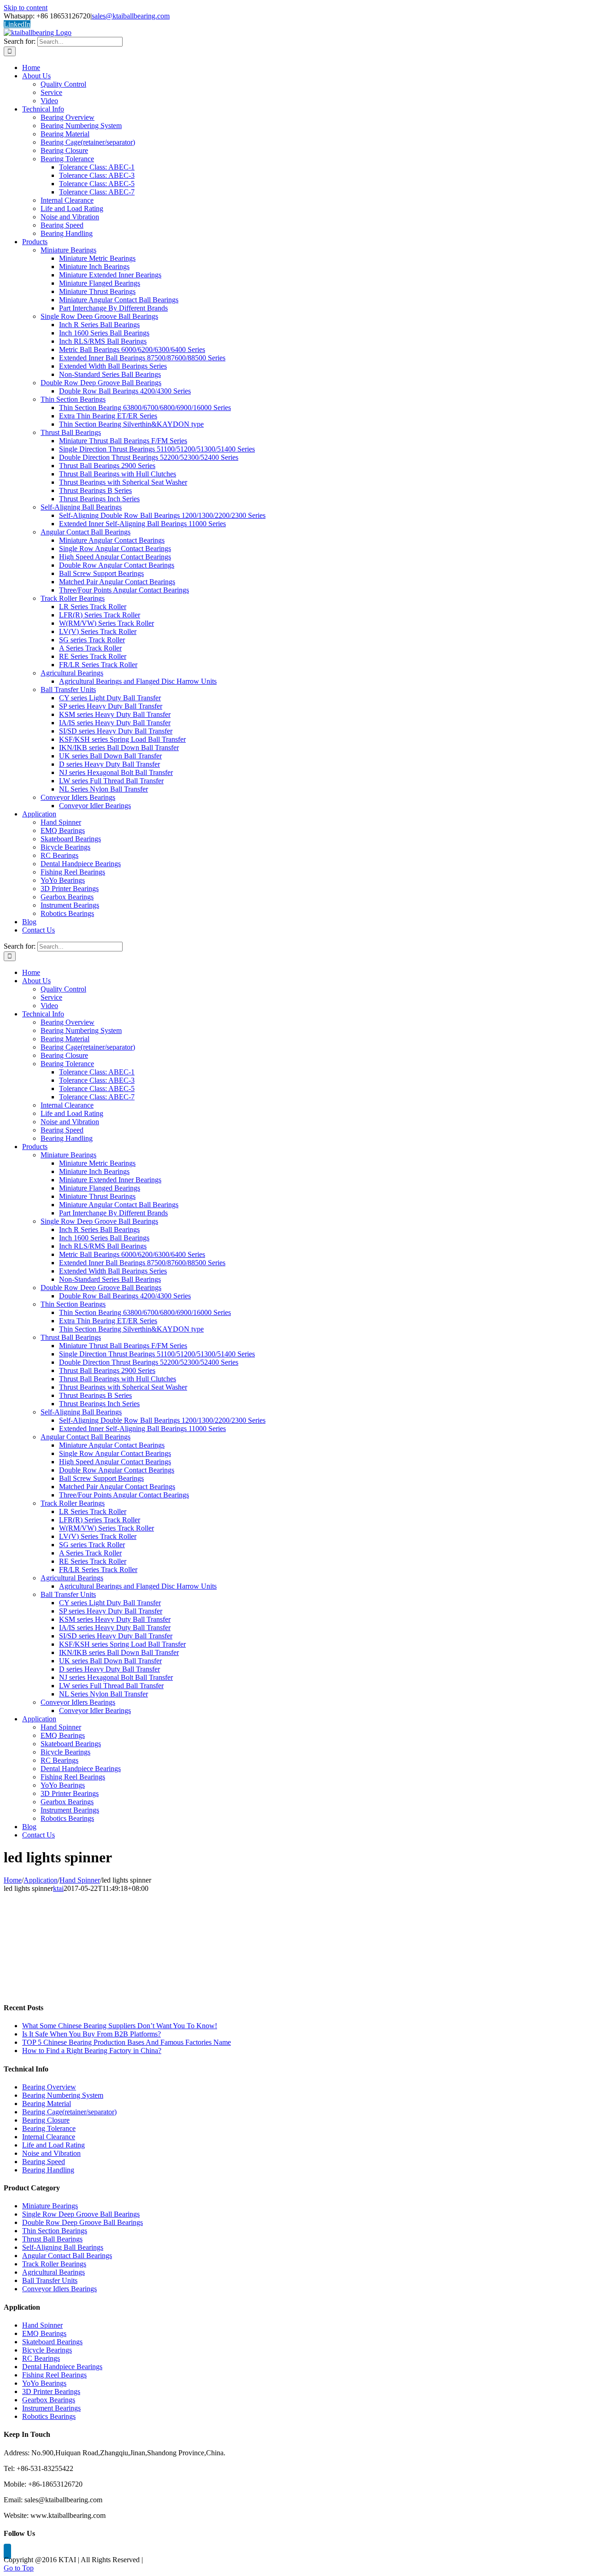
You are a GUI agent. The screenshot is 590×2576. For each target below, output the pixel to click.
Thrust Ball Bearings (52, 2239)
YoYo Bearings (44, 2383)
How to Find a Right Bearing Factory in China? (92, 2051)
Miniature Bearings (50, 2206)
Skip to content (26, 8)
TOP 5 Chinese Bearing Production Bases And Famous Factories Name (127, 2042)
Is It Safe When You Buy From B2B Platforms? (91, 2034)
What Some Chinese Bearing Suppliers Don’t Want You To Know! (120, 2026)
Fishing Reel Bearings (54, 2375)
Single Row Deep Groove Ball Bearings (81, 2214)
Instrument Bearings (51, 2408)
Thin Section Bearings (55, 2231)
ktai (58, 1888)
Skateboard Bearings (52, 2342)
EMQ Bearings (44, 2333)
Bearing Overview (49, 2087)
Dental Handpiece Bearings (62, 2367)
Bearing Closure (46, 2120)
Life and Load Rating (53, 2145)
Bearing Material (47, 2104)
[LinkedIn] (7, 2551)
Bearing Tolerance (49, 2128)
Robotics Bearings (49, 2416)
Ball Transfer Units (50, 2280)
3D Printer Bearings (51, 2391)
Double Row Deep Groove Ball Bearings (83, 2222)
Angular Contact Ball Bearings (67, 2256)
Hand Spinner (42, 2325)
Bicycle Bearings (47, 2350)
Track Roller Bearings (54, 2264)
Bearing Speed (44, 2162)
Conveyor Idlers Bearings (59, 2289)
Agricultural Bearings (53, 2272)
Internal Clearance (49, 2137)
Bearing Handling (48, 2170)
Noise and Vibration (51, 2153)
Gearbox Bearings (49, 2400)
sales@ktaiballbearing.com (131, 16)
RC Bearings (41, 2358)
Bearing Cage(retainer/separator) (69, 2112)
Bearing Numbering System (63, 2095)
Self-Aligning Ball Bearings (63, 2247)
